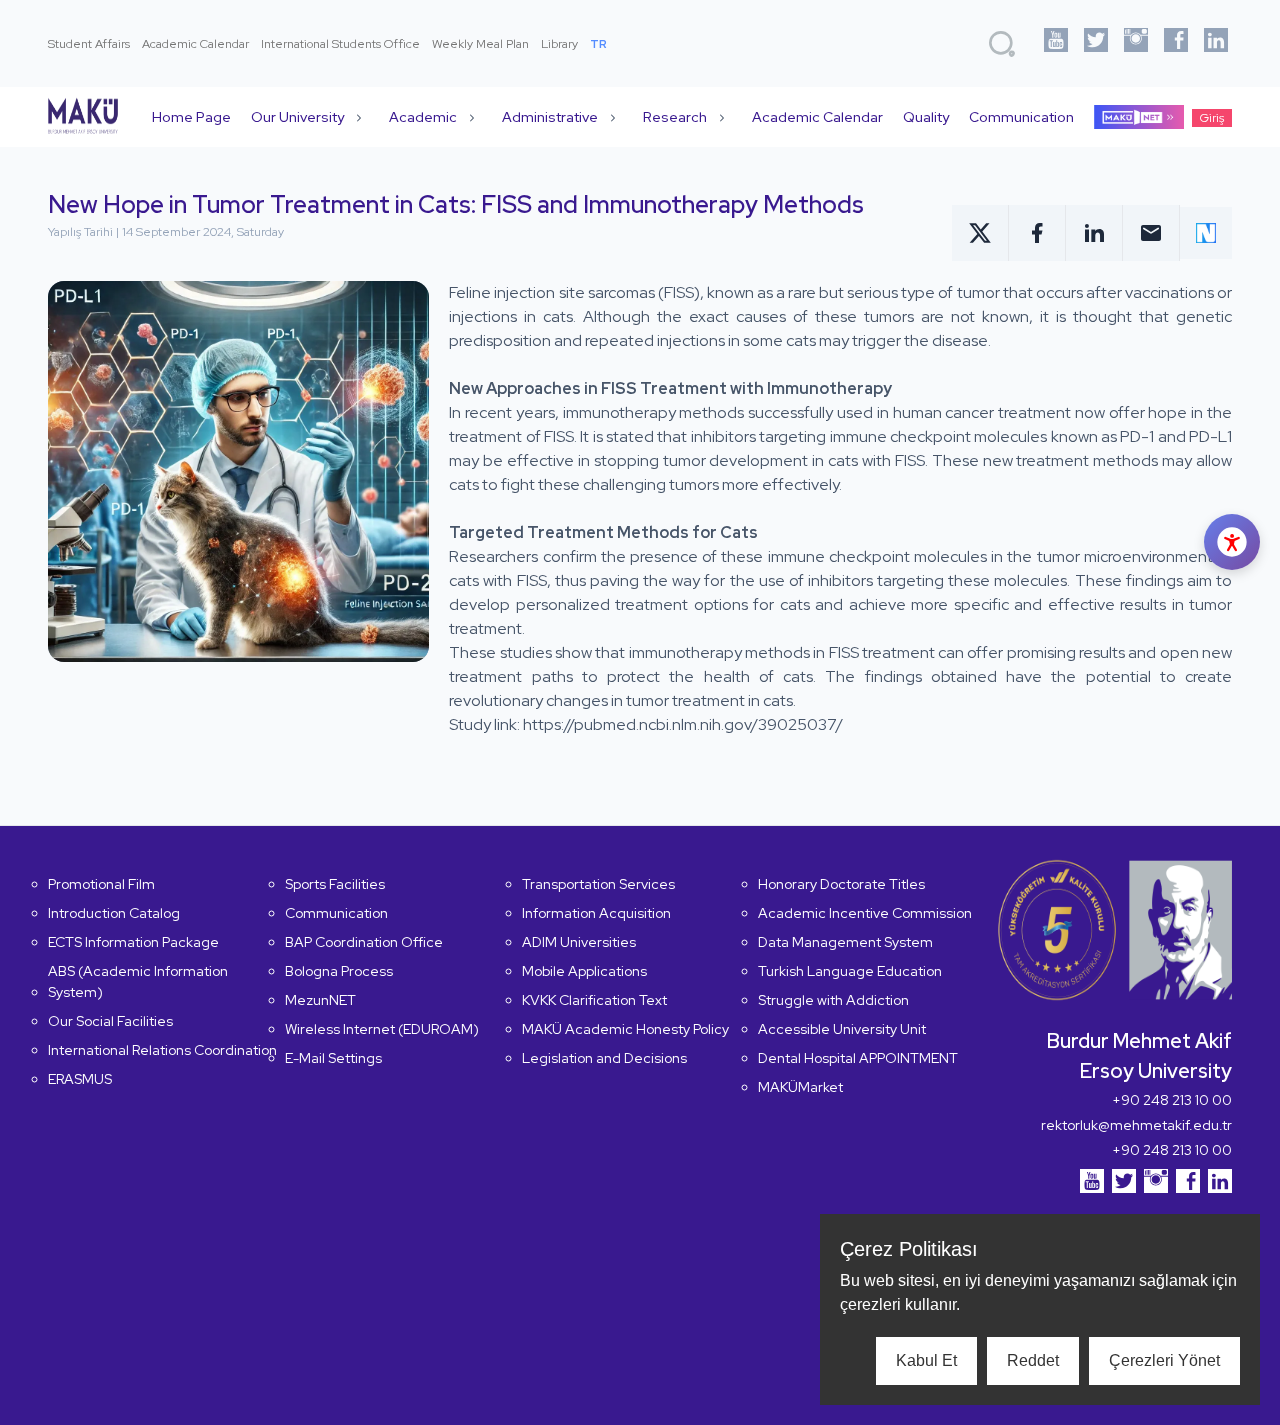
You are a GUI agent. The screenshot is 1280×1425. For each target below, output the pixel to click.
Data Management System (845, 942)
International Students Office (340, 44)
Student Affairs (89, 44)
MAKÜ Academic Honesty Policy (625, 1029)
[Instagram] (1136, 43)
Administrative (550, 117)
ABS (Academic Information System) (138, 981)
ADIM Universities (579, 942)
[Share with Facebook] (1037, 233)
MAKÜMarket (800, 1087)
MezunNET (320, 1000)
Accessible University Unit (842, 1029)
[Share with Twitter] (980, 233)
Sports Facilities (335, 884)
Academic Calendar (195, 44)
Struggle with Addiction (833, 1000)
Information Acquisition (596, 913)
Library (559, 44)
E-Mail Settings (333, 1058)
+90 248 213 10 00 (1172, 1100)
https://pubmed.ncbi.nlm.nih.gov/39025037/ (683, 724)
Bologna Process (339, 971)
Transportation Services (598, 884)
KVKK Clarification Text (594, 1000)
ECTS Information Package (133, 942)
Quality (926, 117)
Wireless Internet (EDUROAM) (382, 1029)
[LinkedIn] (1216, 43)
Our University (297, 117)
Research (675, 117)
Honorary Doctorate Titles (841, 884)
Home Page (191, 117)
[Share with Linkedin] (1094, 233)
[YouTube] (1056, 43)
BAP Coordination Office (364, 942)
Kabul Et (926, 1360)
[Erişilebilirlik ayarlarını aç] (1232, 542)
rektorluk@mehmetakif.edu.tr (1136, 1125)
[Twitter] (1096, 43)
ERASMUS (80, 1079)
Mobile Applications (584, 971)
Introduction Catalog (114, 913)
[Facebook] (1176, 43)
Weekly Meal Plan (480, 44)
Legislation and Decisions (604, 1058)
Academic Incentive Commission (865, 913)
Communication (1021, 117)
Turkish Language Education (850, 971)
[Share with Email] (1151, 233)
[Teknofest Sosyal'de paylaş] (1206, 233)
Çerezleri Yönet (1164, 1360)
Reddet (1033, 1360)
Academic (423, 117)
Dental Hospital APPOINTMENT (858, 1058)
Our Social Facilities (110, 1021)
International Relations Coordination (162, 1050)
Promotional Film (101, 884)
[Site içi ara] (1002, 44)
